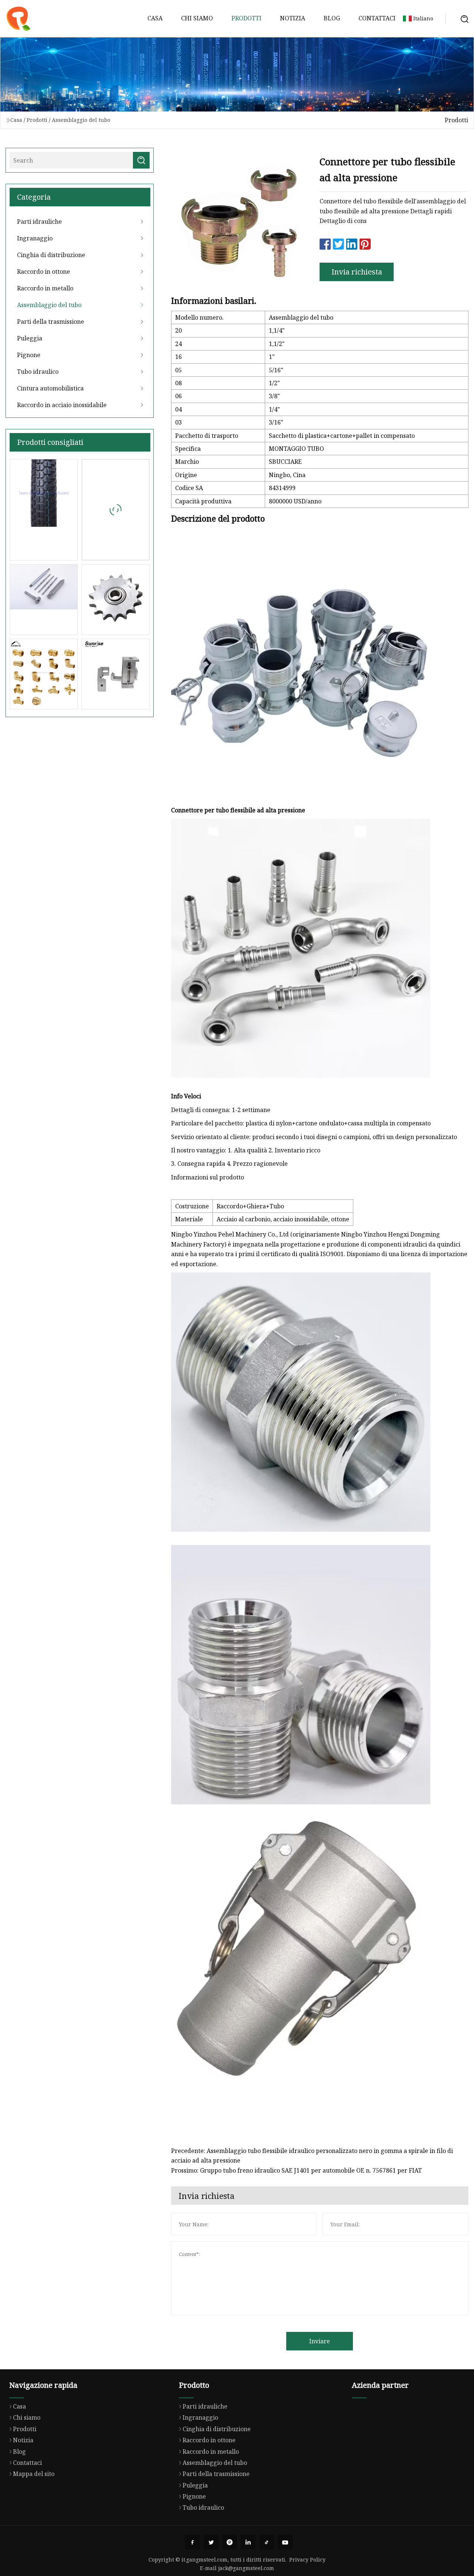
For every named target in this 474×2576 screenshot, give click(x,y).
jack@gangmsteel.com (246, 2568)
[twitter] (211, 2542)
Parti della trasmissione (51, 322)
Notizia (293, 18)
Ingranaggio (35, 238)
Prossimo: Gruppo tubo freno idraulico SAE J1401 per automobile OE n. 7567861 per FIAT (296, 2170)
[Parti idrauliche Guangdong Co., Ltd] (19, 19)
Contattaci (377, 18)
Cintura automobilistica (50, 388)
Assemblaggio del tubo (81, 120)
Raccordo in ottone (44, 272)
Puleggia (30, 338)
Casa (155, 18)
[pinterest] (230, 2542)
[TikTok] (267, 2542)
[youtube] (285, 2542)
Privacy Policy (307, 2560)
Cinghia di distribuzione (51, 255)
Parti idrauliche (39, 222)
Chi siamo (197, 18)
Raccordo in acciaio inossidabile (62, 405)
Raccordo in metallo (45, 288)
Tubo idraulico (38, 372)
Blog (332, 18)
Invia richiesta (357, 272)
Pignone (29, 355)
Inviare (320, 2341)
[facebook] (193, 2542)
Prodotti (246, 18)
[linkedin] (248, 2542)
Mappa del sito (34, 2474)
